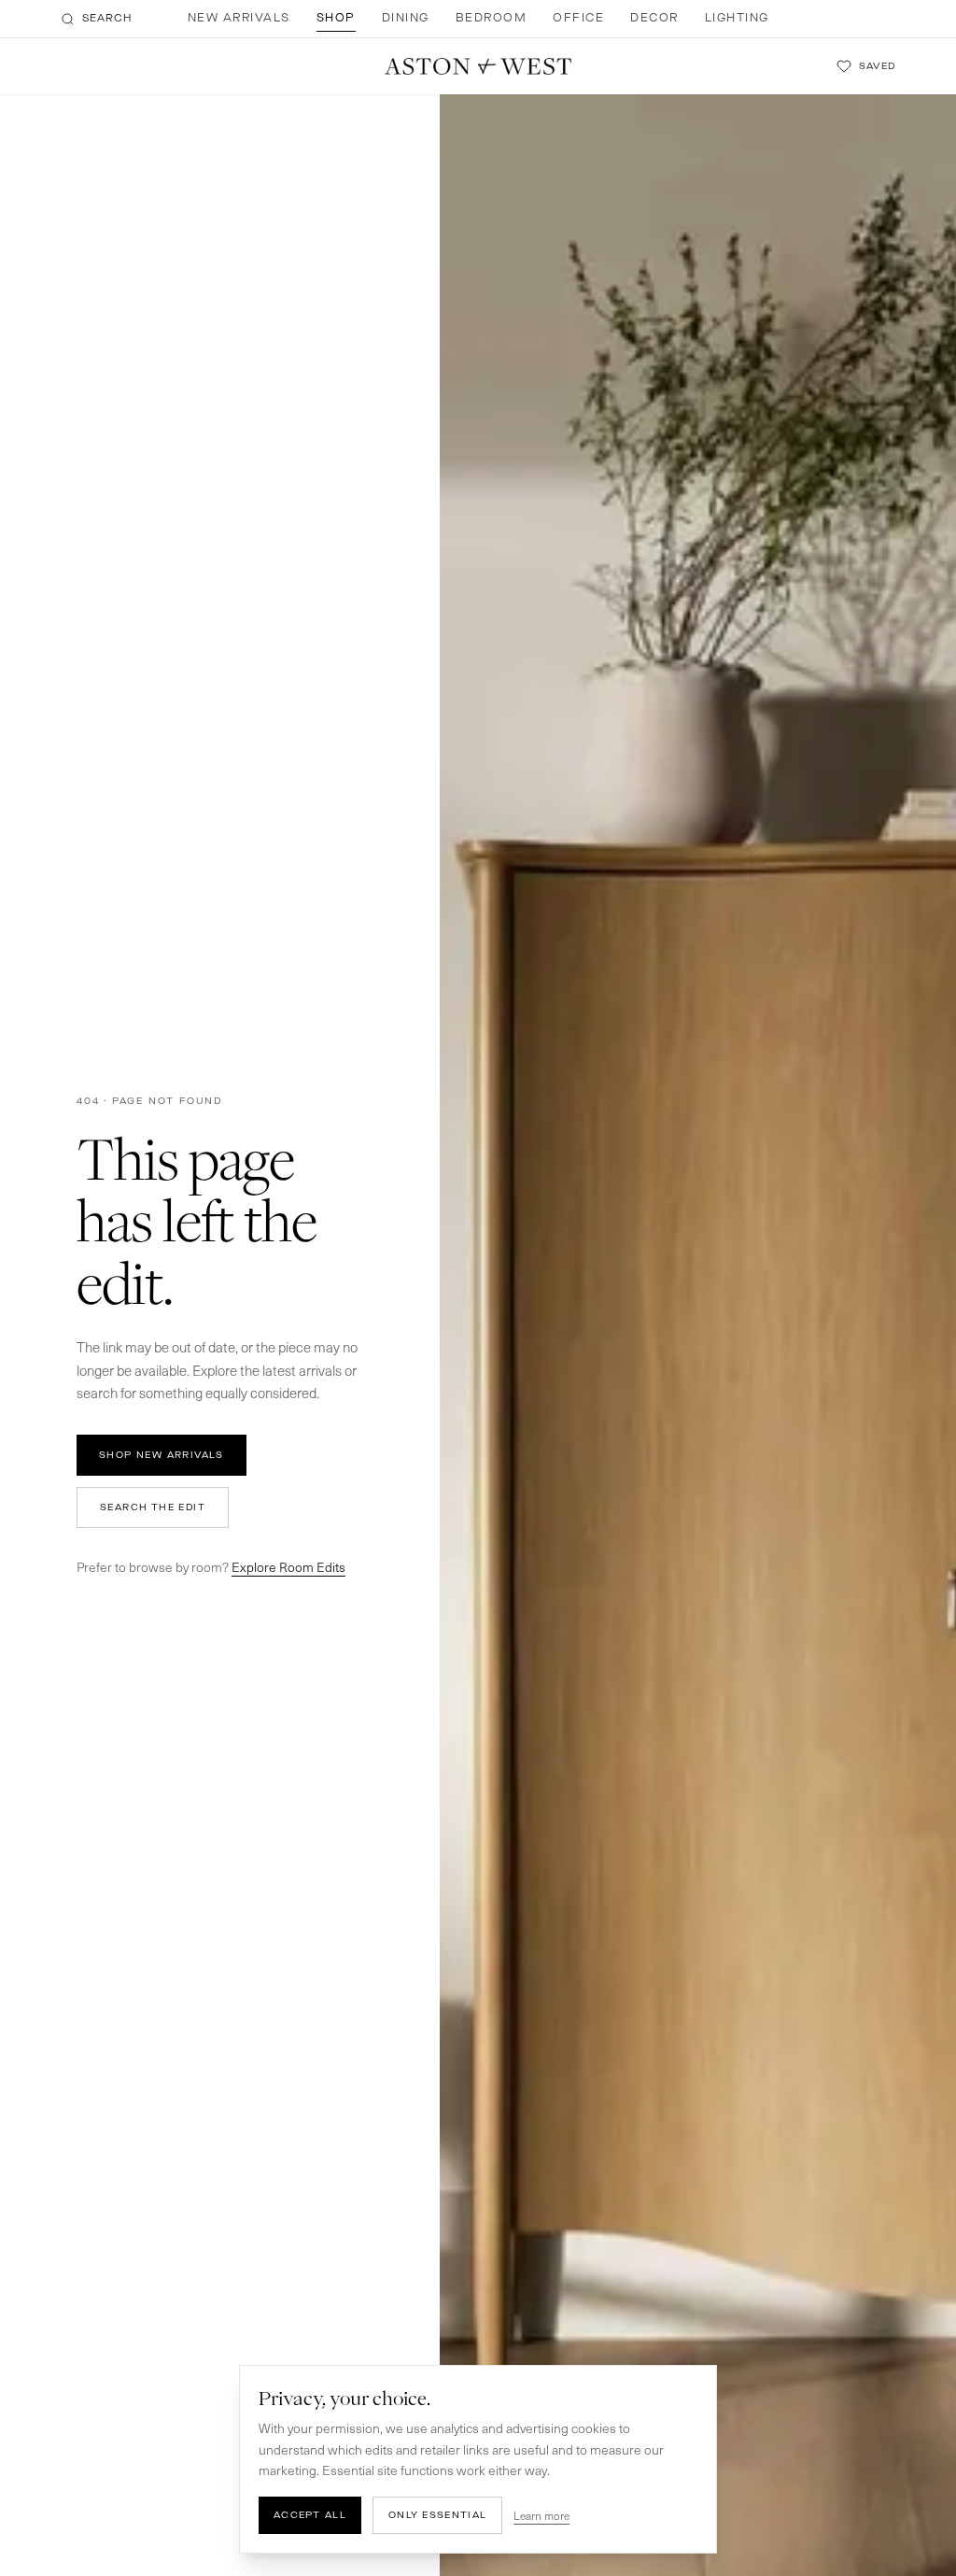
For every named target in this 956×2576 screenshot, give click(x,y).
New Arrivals (239, 18)
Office (578, 18)
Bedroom (492, 18)
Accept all (310, 2515)
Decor (654, 18)
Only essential (437, 2515)
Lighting (737, 18)
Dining (406, 18)
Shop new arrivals (162, 1455)
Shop (336, 18)
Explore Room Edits (288, 1567)
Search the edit (153, 1507)
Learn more (541, 2515)
